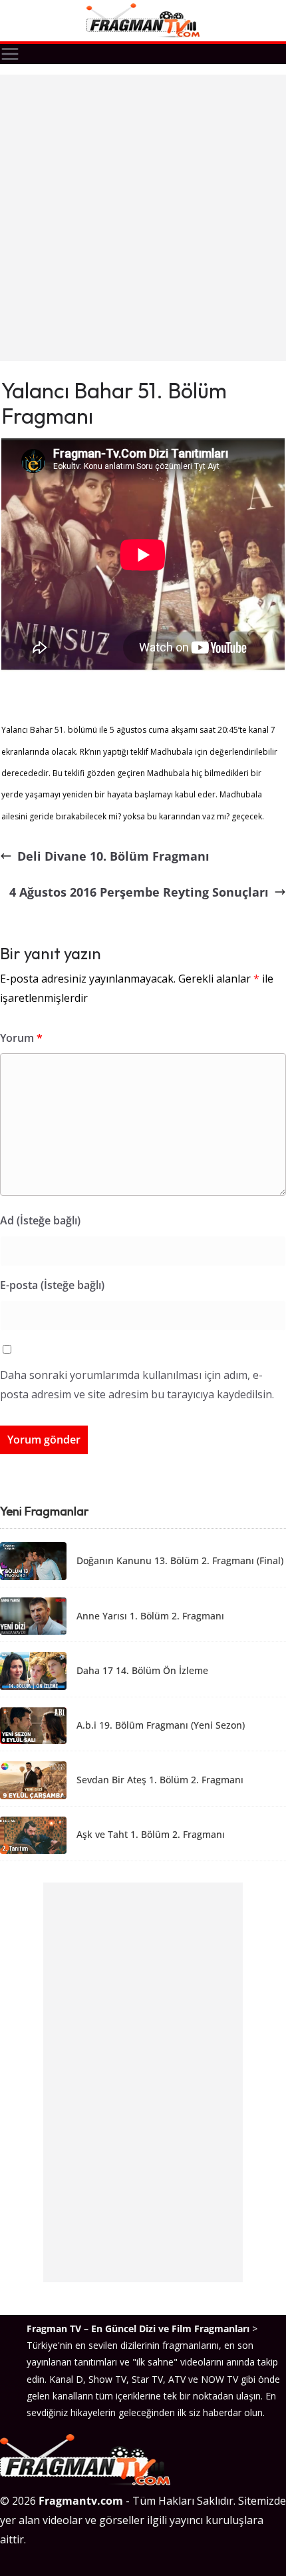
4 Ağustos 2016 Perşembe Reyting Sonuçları (139, 892)
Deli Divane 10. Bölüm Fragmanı (113, 856)
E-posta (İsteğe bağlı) (52, 1285)
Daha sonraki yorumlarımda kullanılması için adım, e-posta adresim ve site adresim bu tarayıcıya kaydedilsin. (137, 1385)
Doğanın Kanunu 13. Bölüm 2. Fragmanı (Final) (180, 1561)
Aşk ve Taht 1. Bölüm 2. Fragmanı (151, 1835)
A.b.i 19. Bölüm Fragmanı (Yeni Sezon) (161, 1726)
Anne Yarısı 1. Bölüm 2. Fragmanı (150, 1616)
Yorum (21, 1038)
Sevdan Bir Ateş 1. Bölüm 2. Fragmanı (160, 1780)
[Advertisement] (143, 218)
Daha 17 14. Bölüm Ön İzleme (142, 1671)
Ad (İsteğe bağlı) (40, 1220)
